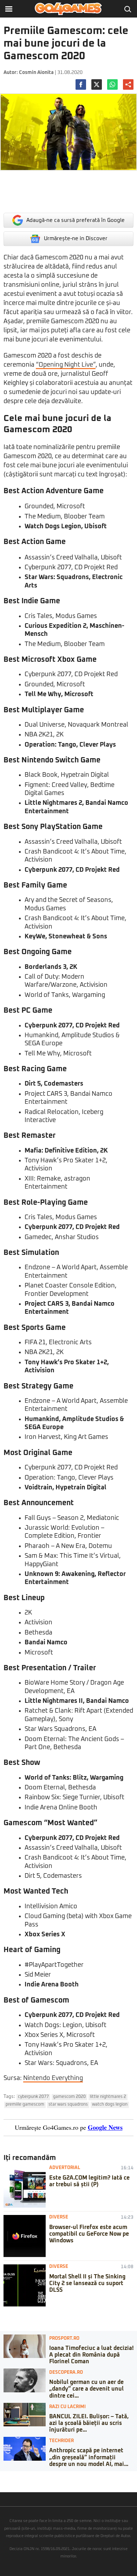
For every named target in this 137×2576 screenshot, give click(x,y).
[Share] (8, 2476)
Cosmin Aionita (36, 73)
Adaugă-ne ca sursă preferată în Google (76, 220)
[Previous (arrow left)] (2, 2483)
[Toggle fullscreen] (13, 2476)
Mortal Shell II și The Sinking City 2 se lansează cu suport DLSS (87, 2283)
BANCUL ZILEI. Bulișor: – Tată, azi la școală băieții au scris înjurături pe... (89, 2423)
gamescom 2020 (69, 2097)
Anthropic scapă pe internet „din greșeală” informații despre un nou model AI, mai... (89, 2457)
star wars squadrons (68, 2105)
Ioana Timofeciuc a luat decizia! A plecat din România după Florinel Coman (91, 2355)
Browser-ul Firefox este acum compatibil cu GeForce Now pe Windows (89, 2234)
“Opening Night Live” (66, 365)
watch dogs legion (110, 2105)
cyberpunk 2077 (33, 2097)
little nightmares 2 (108, 2097)
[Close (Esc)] (2, 2476)
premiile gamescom (25, 2105)
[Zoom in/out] (19, 2476)
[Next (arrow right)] (8, 2483)
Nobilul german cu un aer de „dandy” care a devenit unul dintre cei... (86, 2389)
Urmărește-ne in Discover (76, 239)
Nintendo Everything (53, 2078)
